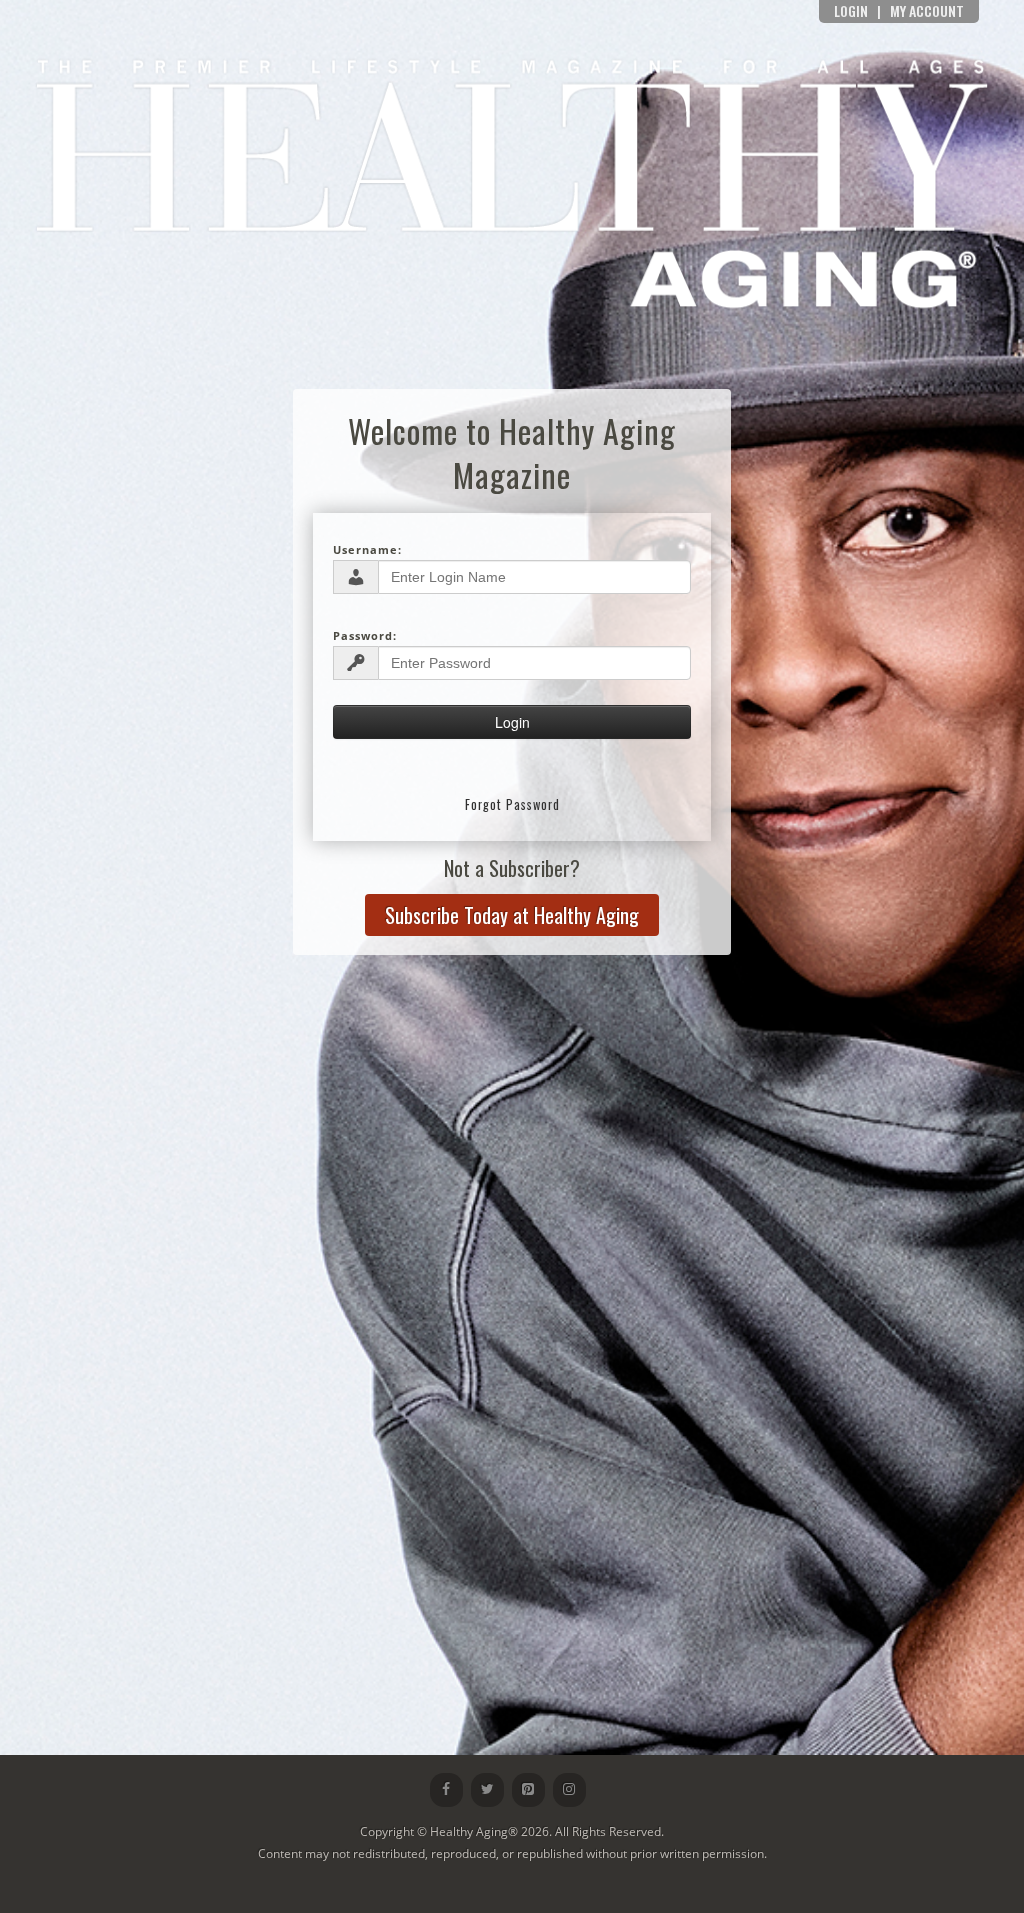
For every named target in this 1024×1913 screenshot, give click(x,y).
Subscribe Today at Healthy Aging (512, 915)
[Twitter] (487, 1790)
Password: (365, 635)
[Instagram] (569, 1790)
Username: (367, 549)
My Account (927, 10)
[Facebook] (446, 1790)
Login (851, 10)
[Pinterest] (528, 1790)
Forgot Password (512, 804)
